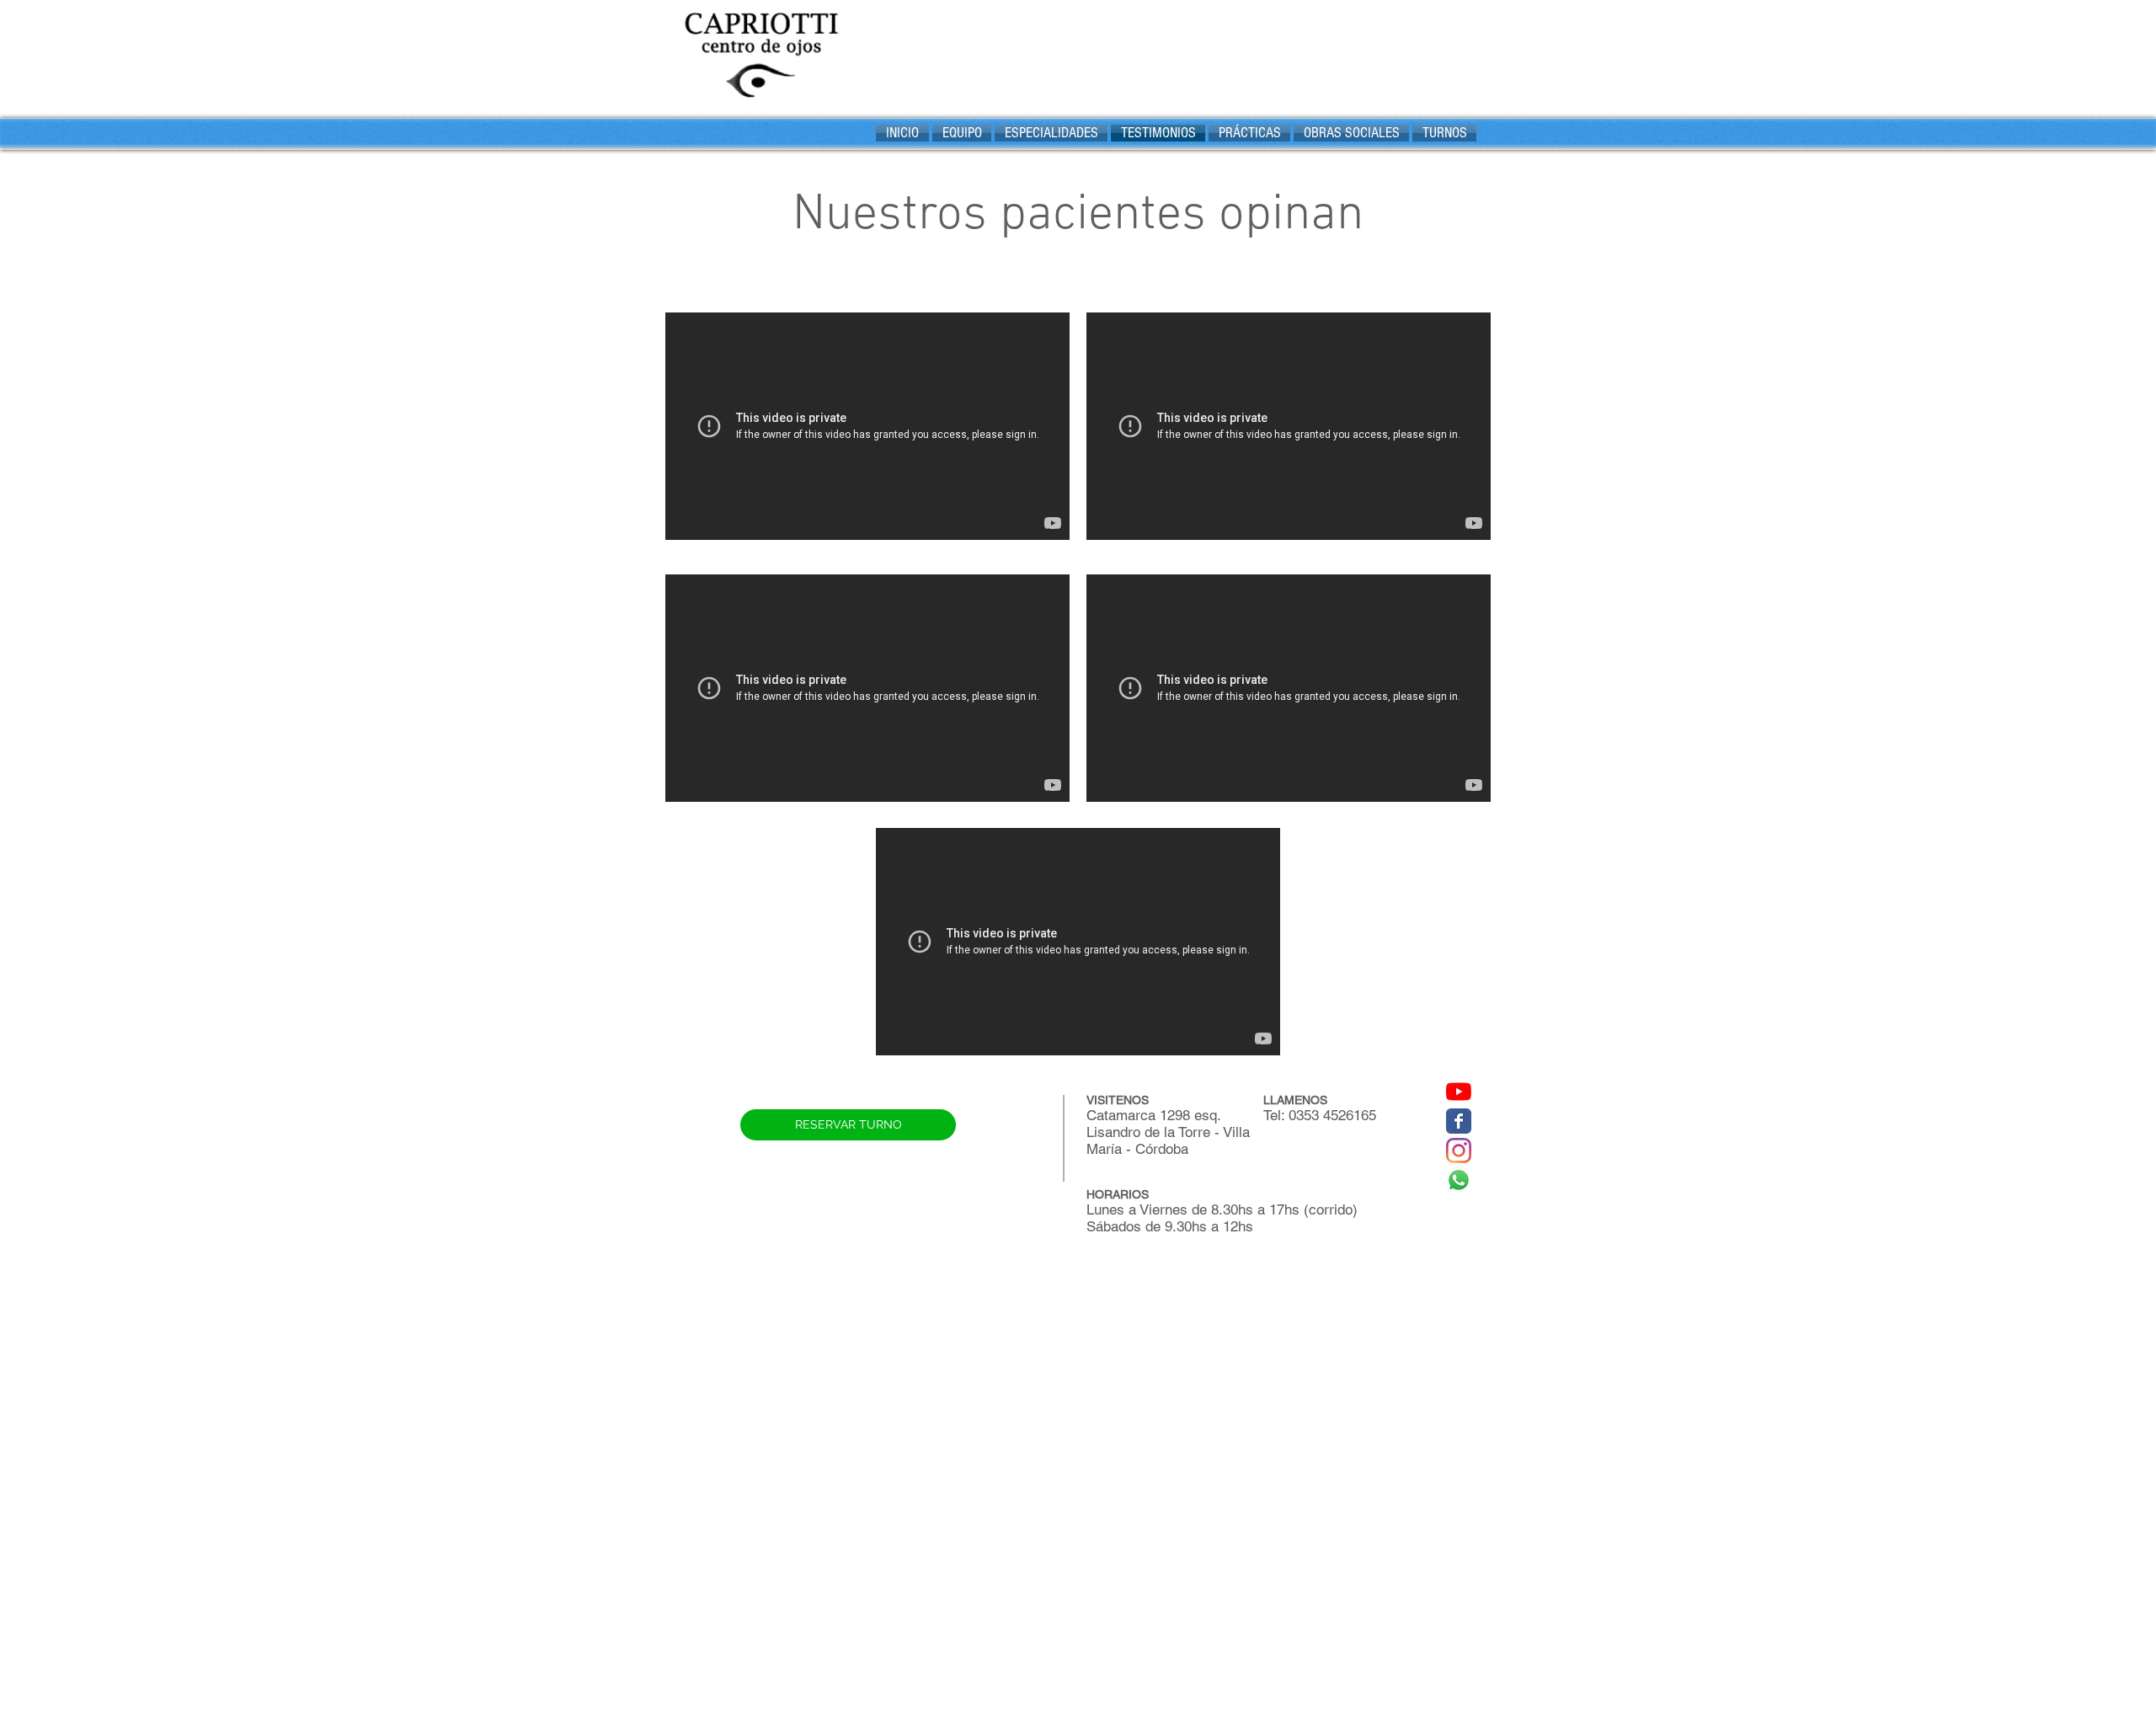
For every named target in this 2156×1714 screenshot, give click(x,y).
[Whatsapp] (1459, 1180)
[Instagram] (1459, 1151)
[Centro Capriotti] (1459, 1121)
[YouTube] (1459, 1092)
